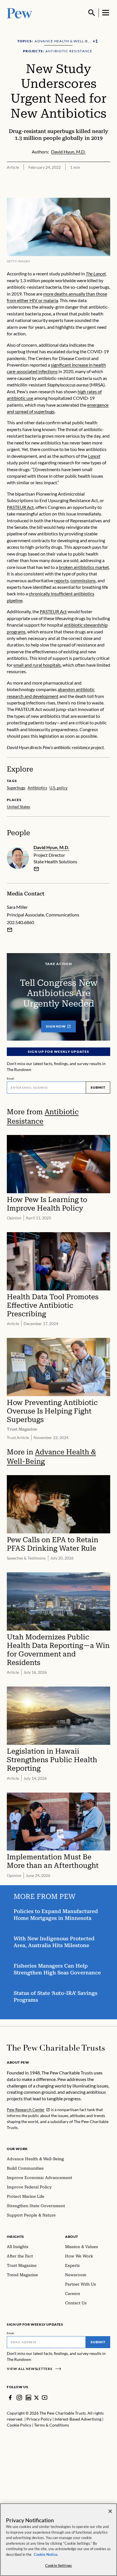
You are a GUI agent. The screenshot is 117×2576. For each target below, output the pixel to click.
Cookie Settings (58, 2565)
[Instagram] (19, 2398)
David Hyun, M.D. (51, 847)
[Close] (110, 2511)
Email (11, 1078)
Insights (15, 2237)
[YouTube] (45, 2398)
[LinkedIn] (28, 2398)
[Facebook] (10, 2398)
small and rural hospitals (37, 665)
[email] (36, 869)
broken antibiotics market (84, 567)
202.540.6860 (20, 922)
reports (61, 580)
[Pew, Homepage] (20, 13)
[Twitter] (36, 2398)
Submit (98, 1087)
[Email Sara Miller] (10, 930)
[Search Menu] (92, 13)
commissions (83, 580)
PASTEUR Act (20, 507)
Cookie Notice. (46, 2554)
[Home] (56, 2048)
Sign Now (56, 1026)
